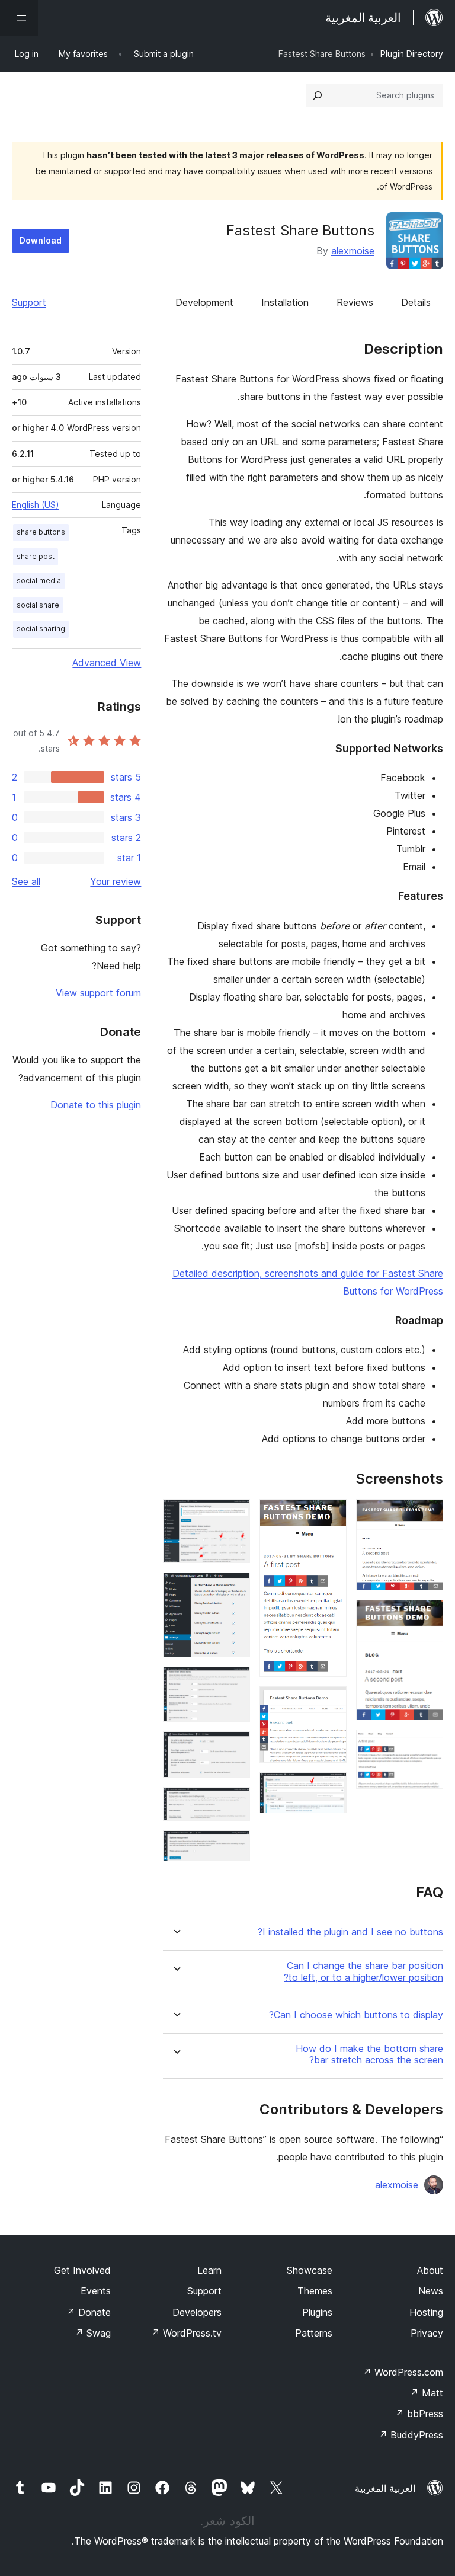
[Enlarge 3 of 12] (427, 1746)
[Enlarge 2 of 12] (427, 1616)
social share (38, 605)
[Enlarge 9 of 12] (234, 1683)
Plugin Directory (412, 54)
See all (26, 881)
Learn (209, 2270)
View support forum (98, 993)
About (430, 2270)
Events (96, 2291)
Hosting (426, 2312)
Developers (197, 2312)
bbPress (419, 2414)
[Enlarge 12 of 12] (234, 1846)
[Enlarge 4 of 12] (331, 1515)
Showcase (310, 2270)
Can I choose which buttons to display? (356, 2015)
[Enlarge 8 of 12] (234, 1589)
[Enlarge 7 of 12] (234, 1515)
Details (416, 302)
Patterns (314, 2333)
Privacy (427, 2333)
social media (39, 581)
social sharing (41, 629)
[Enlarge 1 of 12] (427, 1515)
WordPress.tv (186, 2333)
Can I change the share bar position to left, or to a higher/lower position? (363, 1971)
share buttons (41, 532)
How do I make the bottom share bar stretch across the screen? (369, 2054)
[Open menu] (19, 18)
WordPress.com (403, 2372)
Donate (89, 2312)
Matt (427, 2393)
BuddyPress (411, 2435)
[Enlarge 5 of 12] (331, 1702)
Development (204, 302)
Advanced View (107, 663)
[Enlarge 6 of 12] (331, 1788)
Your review (116, 881)
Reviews (355, 302)
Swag (93, 2333)
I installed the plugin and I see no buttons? (350, 1932)
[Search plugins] (318, 95)
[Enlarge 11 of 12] (234, 1803)
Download (41, 240)
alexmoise (353, 251)
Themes (315, 2291)
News (431, 2291)
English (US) (36, 505)
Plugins (317, 2312)
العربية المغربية (385, 2488)
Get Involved (82, 2270)
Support (29, 302)
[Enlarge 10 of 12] (234, 1747)
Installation (285, 302)
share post (36, 556)
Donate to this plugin (96, 1105)
